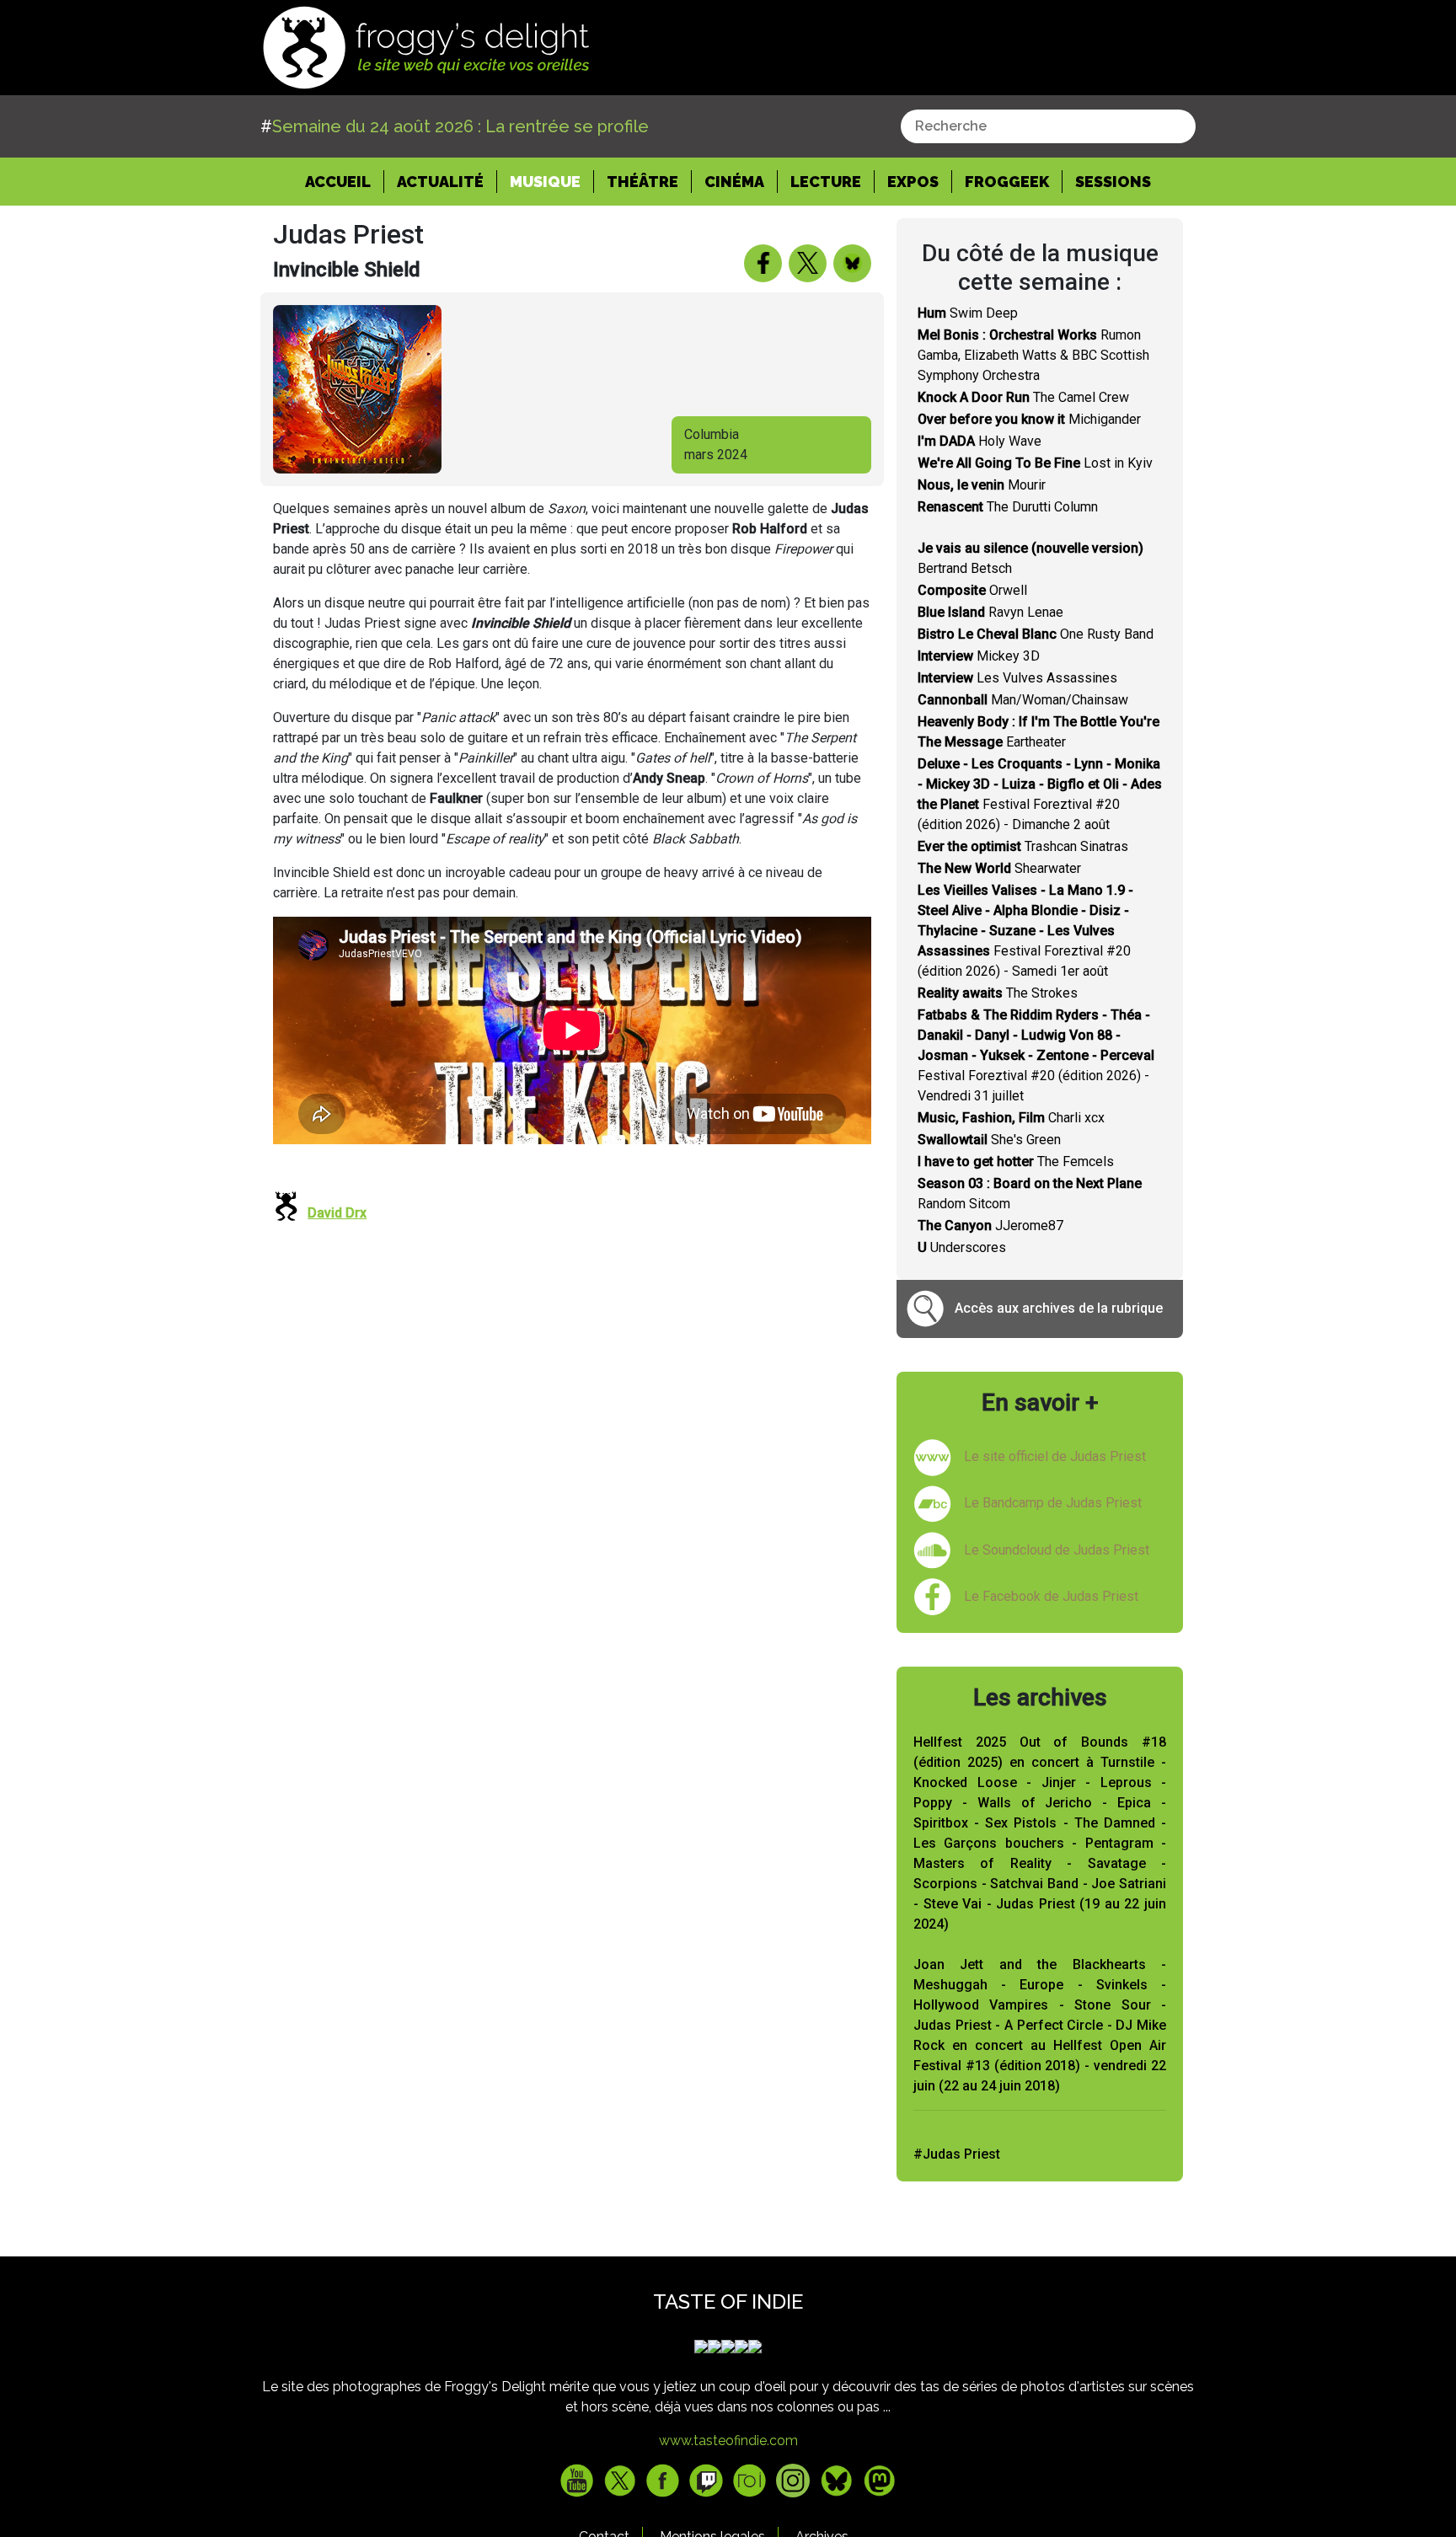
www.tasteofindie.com (728, 2441)
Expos (913, 182)
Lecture (826, 182)
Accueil (345, 181)
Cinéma (734, 182)
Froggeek (1007, 182)
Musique (545, 182)
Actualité (440, 182)
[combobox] (1048, 126)
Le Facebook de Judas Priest (1051, 1596)
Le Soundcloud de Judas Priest (1057, 1550)
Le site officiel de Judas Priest (1055, 1456)
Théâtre (642, 182)
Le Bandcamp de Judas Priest (1053, 1503)
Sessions (1113, 182)
